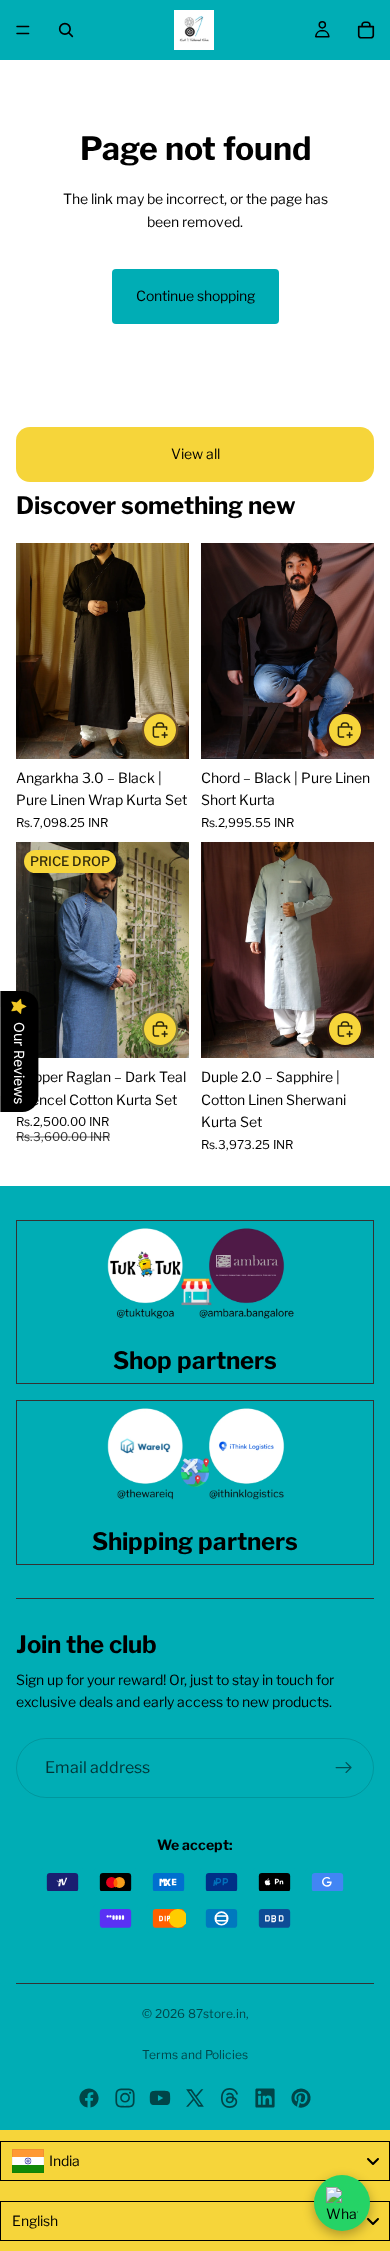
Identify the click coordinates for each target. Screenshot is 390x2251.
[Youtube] (160, 2098)
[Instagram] (125, 2098)
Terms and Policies (195, 2054)
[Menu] (23, 30)
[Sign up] (344, 1768)
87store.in (217, 2013)
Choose (177, 729)
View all (195, 453)
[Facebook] (89, 2098)
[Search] (66, 30)
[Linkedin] (265, 2098)
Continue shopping (195, 295)
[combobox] (195, 2161)
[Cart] (366, 30)
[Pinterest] (301, 2098)
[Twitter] (195, 2098)
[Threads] (230, 2098)
